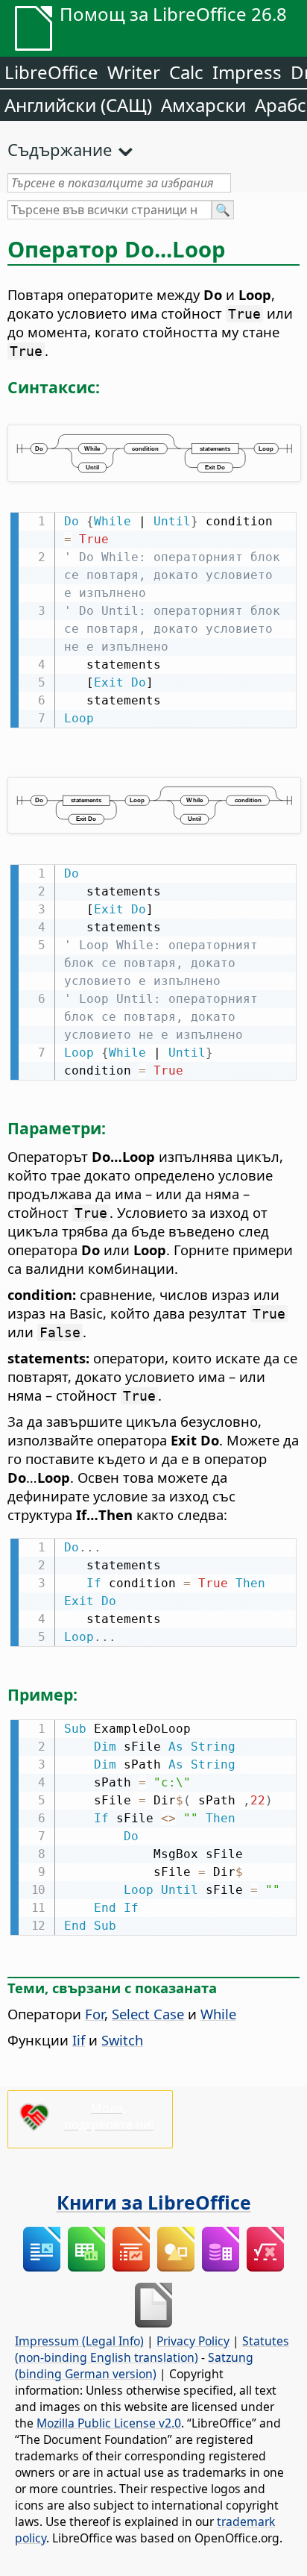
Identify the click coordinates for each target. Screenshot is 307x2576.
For (95, 2014)
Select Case (148, 2014)
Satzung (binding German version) (134, 2366)
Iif (79, 2040)
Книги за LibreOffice (154, 2202)
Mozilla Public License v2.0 (109, 2423)
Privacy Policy (193, 2341)
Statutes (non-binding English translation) (152, 2349)
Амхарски (203, 105)
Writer (134, 72)
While (218, 2014)
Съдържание (60, 149)
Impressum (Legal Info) (79, 2341)
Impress (247, 72)
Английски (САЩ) (78, 105)
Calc (186, 72)
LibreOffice (51, 72)
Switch (122, 2040)
